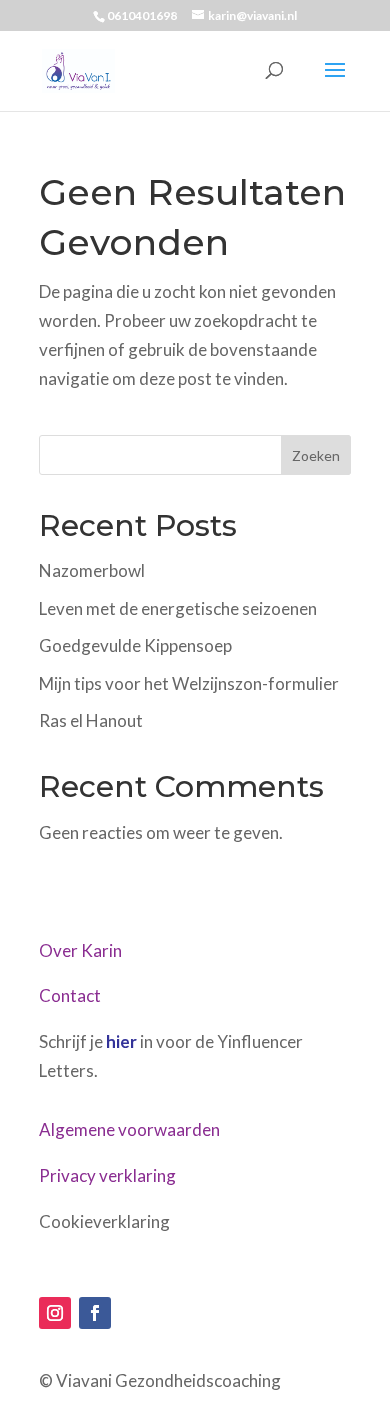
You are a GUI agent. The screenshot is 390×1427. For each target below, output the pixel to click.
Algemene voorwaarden (129, 1129)
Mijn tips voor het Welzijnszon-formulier (189, 683)
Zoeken (316, 455)
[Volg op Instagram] (55, 1313)
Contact (70, 995)
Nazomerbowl (92, 570)
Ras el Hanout (91, 720)
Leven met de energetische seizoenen (178, 608)
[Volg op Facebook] (95, 1313)
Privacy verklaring (107, 1175)
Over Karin (80, 950)
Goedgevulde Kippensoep (135, 645)
